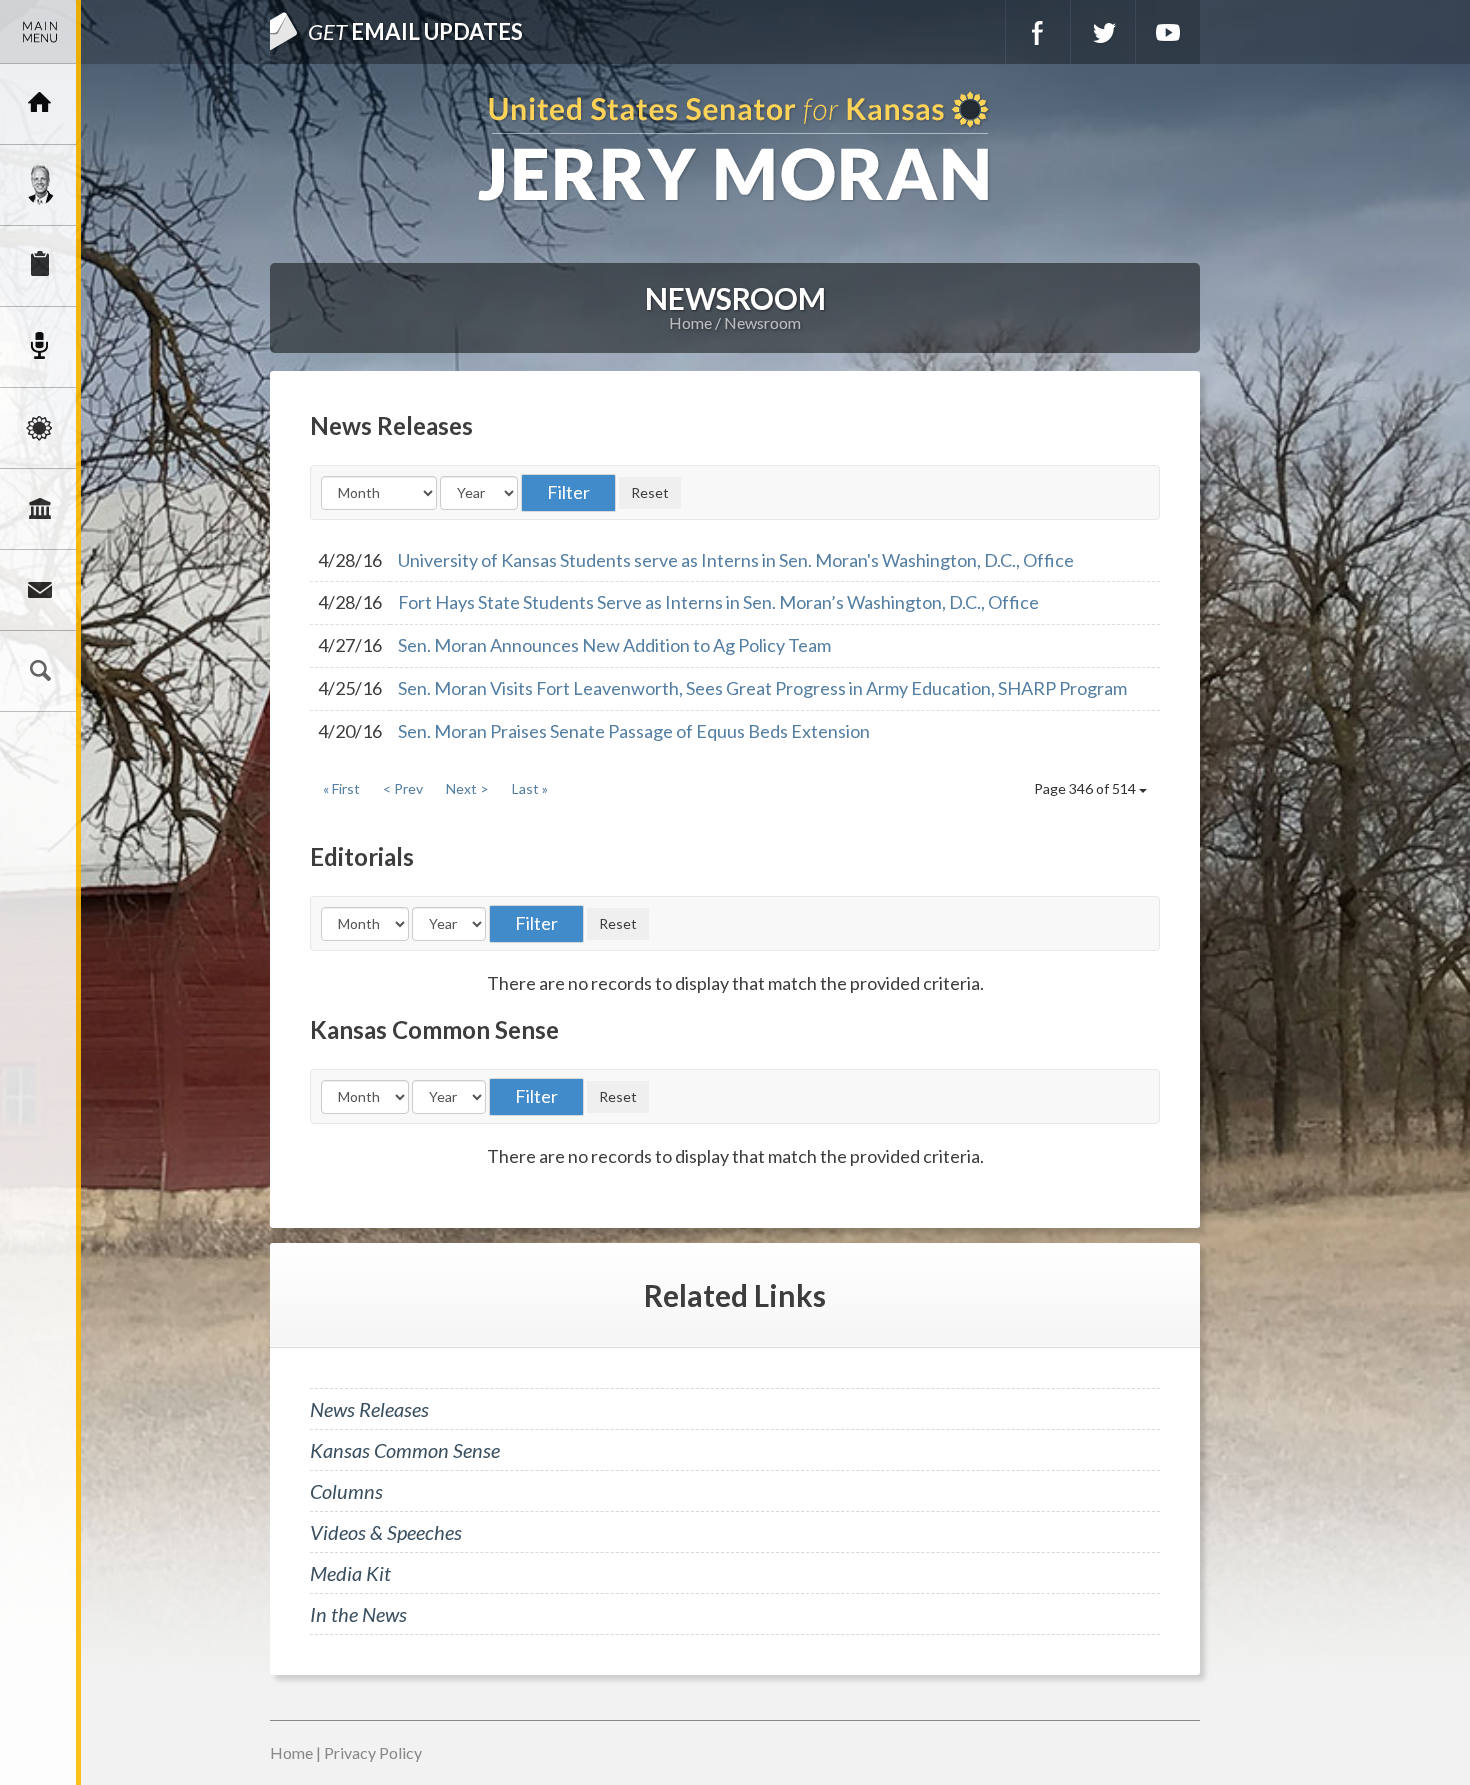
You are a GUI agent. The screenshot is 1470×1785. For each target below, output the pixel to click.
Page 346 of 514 (1086, 788)
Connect (40, 590)
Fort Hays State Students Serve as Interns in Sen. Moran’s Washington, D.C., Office (718, 602)
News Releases (369, 1409)
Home (690, 322)
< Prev (403, 788)
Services (40, 266)
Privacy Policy (373, 1752)
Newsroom (40, 347)
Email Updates (415, 31)
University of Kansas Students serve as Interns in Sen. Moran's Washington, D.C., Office (736, 560)
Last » (530, 788)
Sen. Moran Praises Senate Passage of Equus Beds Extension (634, 731)
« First (341, 788)
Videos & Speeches (386, 1532)
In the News (358, 1614)
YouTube (1168, 32)
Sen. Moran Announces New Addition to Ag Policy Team (614, 645)
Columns (346, 1491)
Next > (467, 788)
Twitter (1103, 32)
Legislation (40, 509)
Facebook (1038, 32)
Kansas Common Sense (405, 1450)
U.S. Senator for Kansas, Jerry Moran (735, 148)
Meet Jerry (40, 185)
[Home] (40, 104)
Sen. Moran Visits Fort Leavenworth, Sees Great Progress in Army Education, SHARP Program (762, 688)
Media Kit (350, 1573)
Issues (40, 428)
